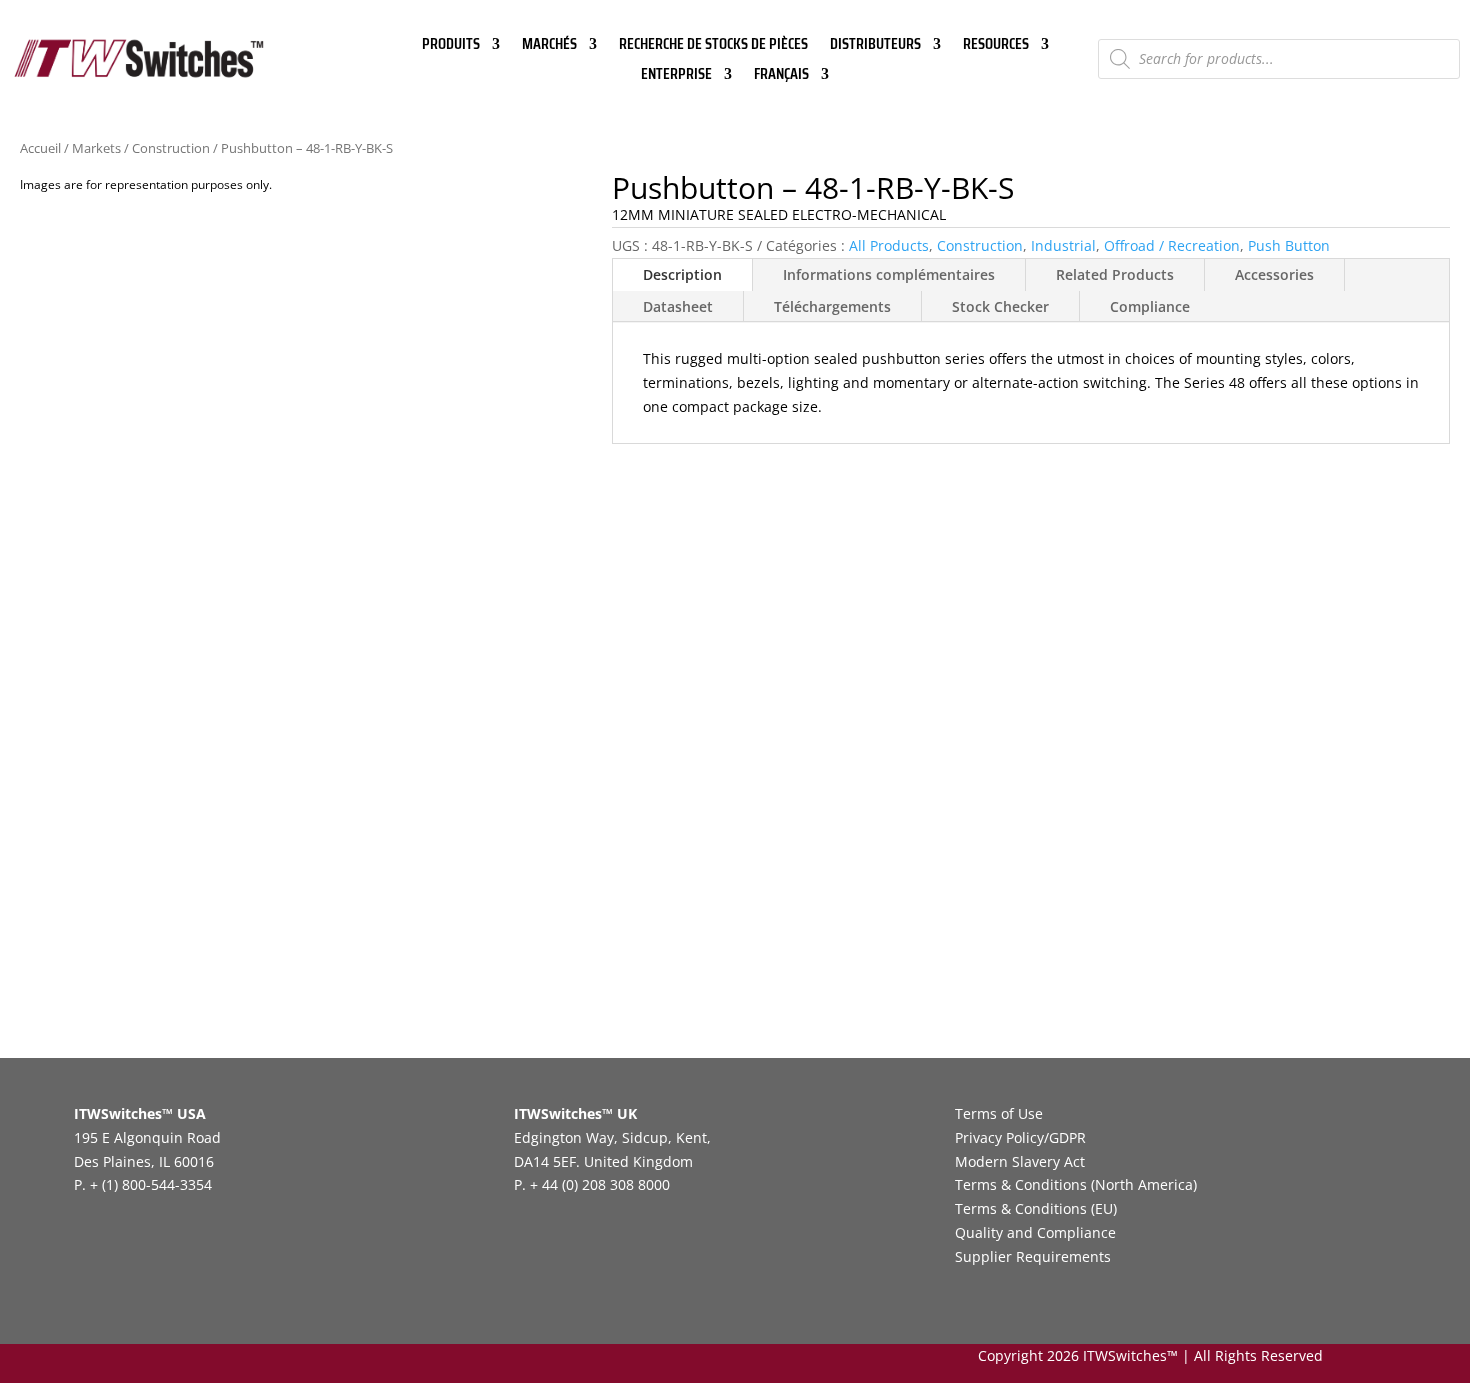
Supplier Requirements (1033, 1256)
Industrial (1063, 245)
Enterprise (676, 76)
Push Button (1289, 245)
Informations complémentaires (889, 274)
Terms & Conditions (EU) (1036, 1208)
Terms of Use (999, 1113)
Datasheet (678, 306)
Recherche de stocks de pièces (713, 46)
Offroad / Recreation (1172, 245)
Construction (171, 148)
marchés (549, 46)
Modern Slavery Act (1020, 1161)
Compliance (1150, 306)
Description (682, 274)
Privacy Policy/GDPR (1020, 1137)
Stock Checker (1000, 306)
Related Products (1115, 274)
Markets (96, 148)
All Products (889, 245)
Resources (996, 46)
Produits (451, 46)
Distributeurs (875, 46)
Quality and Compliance (1035, 1232)
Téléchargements (832, 306)
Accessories (1274, 274)
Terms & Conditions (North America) (1076, 1184)
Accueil (40, 148)
